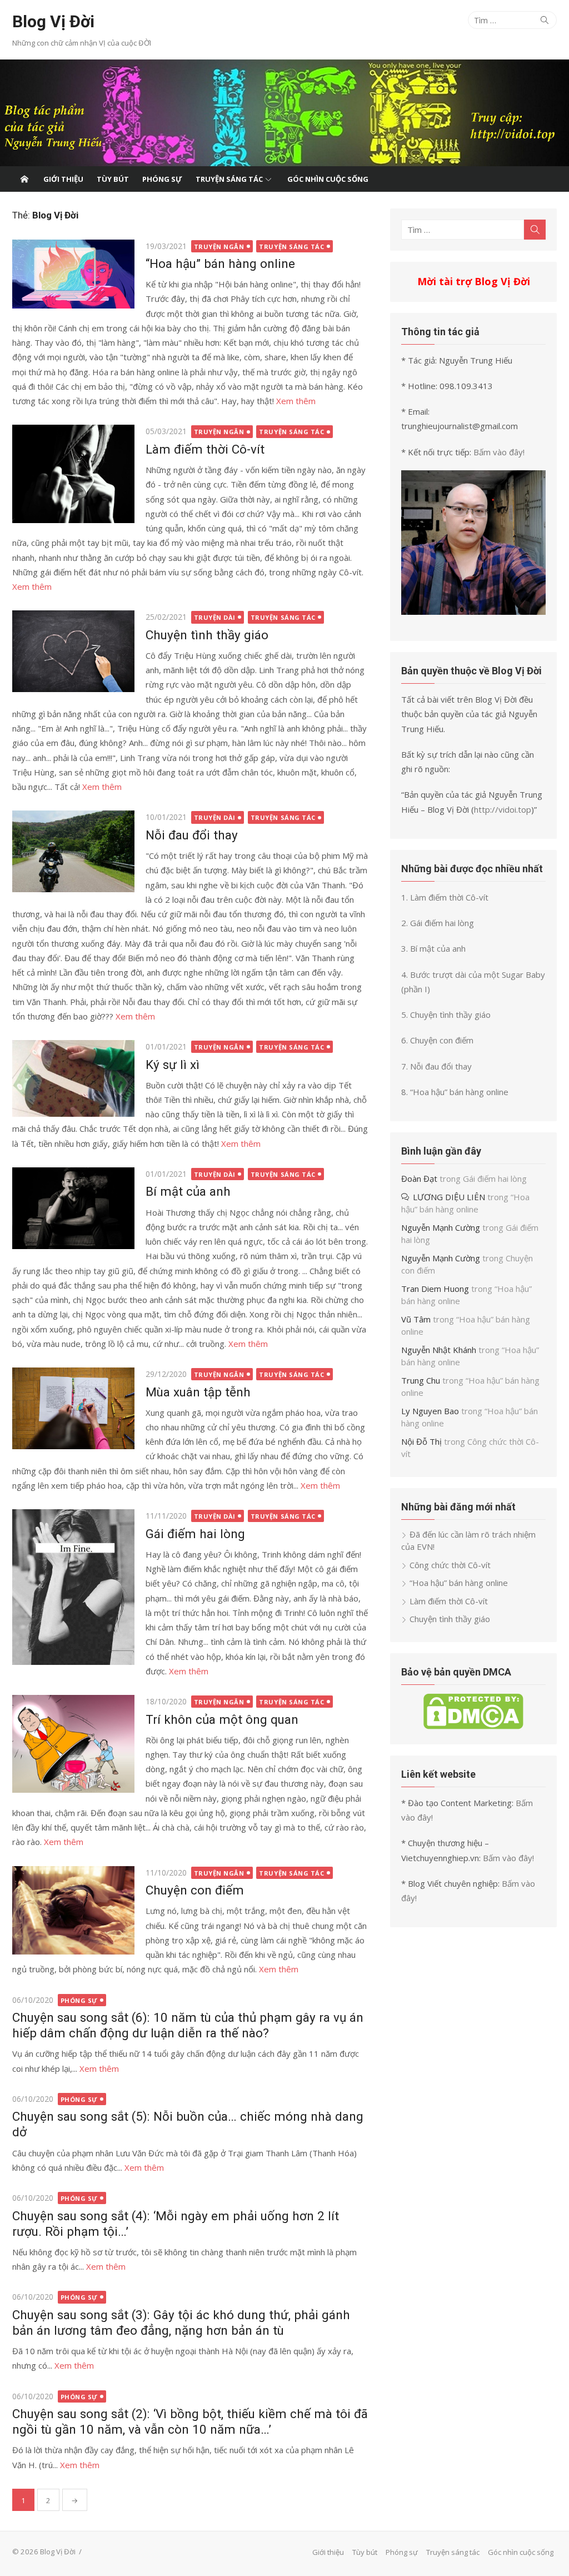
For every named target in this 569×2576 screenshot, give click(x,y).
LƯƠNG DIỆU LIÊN (449, 1197)
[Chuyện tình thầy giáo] (73, 651)
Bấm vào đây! (499, 452)
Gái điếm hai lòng (195, 1534)
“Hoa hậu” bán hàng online (220, 263)
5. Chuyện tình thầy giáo (446, 1015)
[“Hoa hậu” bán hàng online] (73, 274)
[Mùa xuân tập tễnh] (73, 1408)
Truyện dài (215, 617)
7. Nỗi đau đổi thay (436, 1066)
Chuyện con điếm (195, 1890)
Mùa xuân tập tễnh (198, 1392)
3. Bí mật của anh (433, 948)
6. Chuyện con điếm (437, 1040)
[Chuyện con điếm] (73, 1911)
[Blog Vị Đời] (284, 113)
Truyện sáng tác (229, 179)
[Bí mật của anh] (73, 1208)
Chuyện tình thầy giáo (207, 635)
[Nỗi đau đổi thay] (73, 851)
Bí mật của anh (188, 1191)
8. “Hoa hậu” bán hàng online (455, 1092)
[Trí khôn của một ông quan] (73, 1744)
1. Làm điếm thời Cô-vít (445, 897)
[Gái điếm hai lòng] (73, 1587)
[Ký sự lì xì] (73, 1078)
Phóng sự (162, 179)
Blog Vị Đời (53, 21)
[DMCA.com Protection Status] (473, 1726)
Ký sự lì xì (173, 1065)
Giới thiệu (63, 179)
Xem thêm (296, 401)
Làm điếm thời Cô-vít (205, 449)
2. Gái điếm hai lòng (438, 923)
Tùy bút (113, 179)
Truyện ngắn (219, 247)
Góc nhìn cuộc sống (328, 179)
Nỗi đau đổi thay (192, 835)
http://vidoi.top (503, 809)
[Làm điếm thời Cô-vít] (73, 474)
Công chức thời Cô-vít (450, 1565)
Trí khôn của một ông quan (222, 1719)
